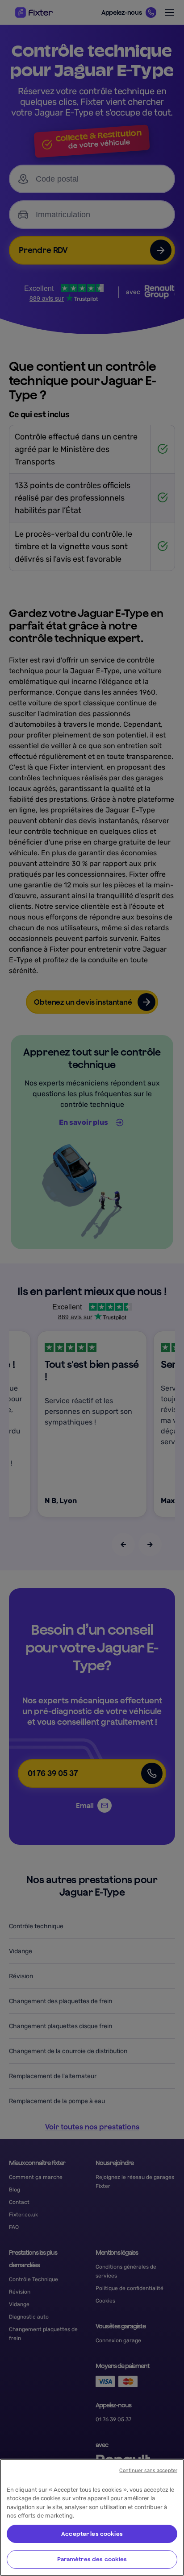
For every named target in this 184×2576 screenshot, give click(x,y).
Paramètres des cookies (92, 2559)
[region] (92, 2517)
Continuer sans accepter (148, 2470)
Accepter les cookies (92, 2534)
